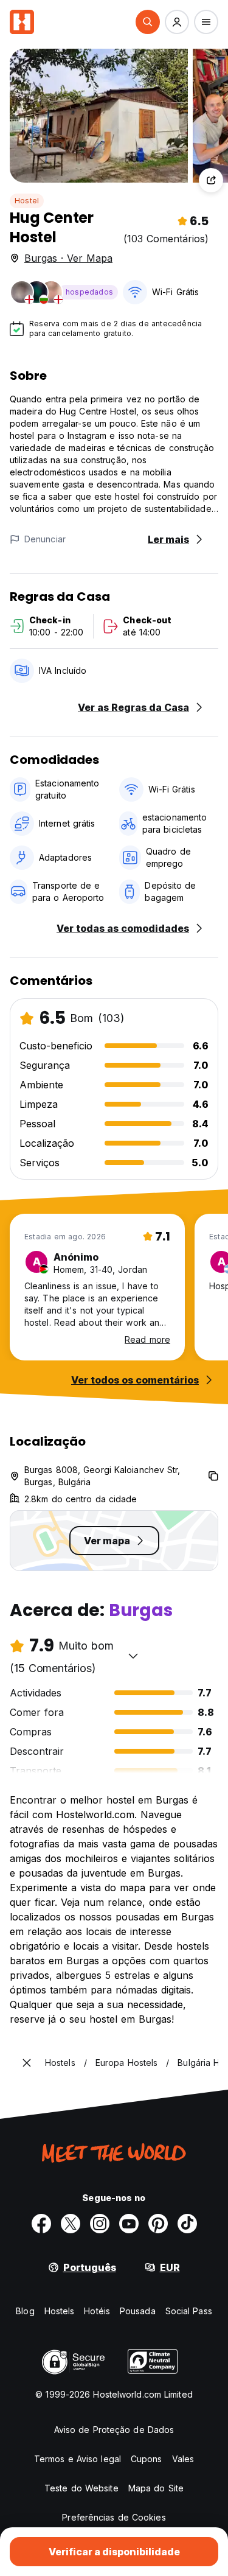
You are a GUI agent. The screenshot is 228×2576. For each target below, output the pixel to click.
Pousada (138, 2311)
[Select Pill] (148, 22)
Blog (25, 2311)
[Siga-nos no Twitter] (71, 2224)
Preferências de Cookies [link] (114, 2517)
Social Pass (189, 2311)
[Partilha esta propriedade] (211, 180)
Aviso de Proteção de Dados (114, 2430)
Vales (183, 2459)
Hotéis (97, 2311)
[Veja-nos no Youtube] (129, 2224)
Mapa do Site (156, 2488)
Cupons (147, 2459)
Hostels (60, 2311)
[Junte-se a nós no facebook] (41, 2224)
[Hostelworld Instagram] (100, 2224)
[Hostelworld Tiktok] (187, 2224)
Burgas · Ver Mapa (68, 258)
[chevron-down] (133, 1656)
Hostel (27, 201)
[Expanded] (27, 2063)
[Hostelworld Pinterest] (158, 2224)
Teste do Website (81, 2488)
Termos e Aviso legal (78, 2459)
